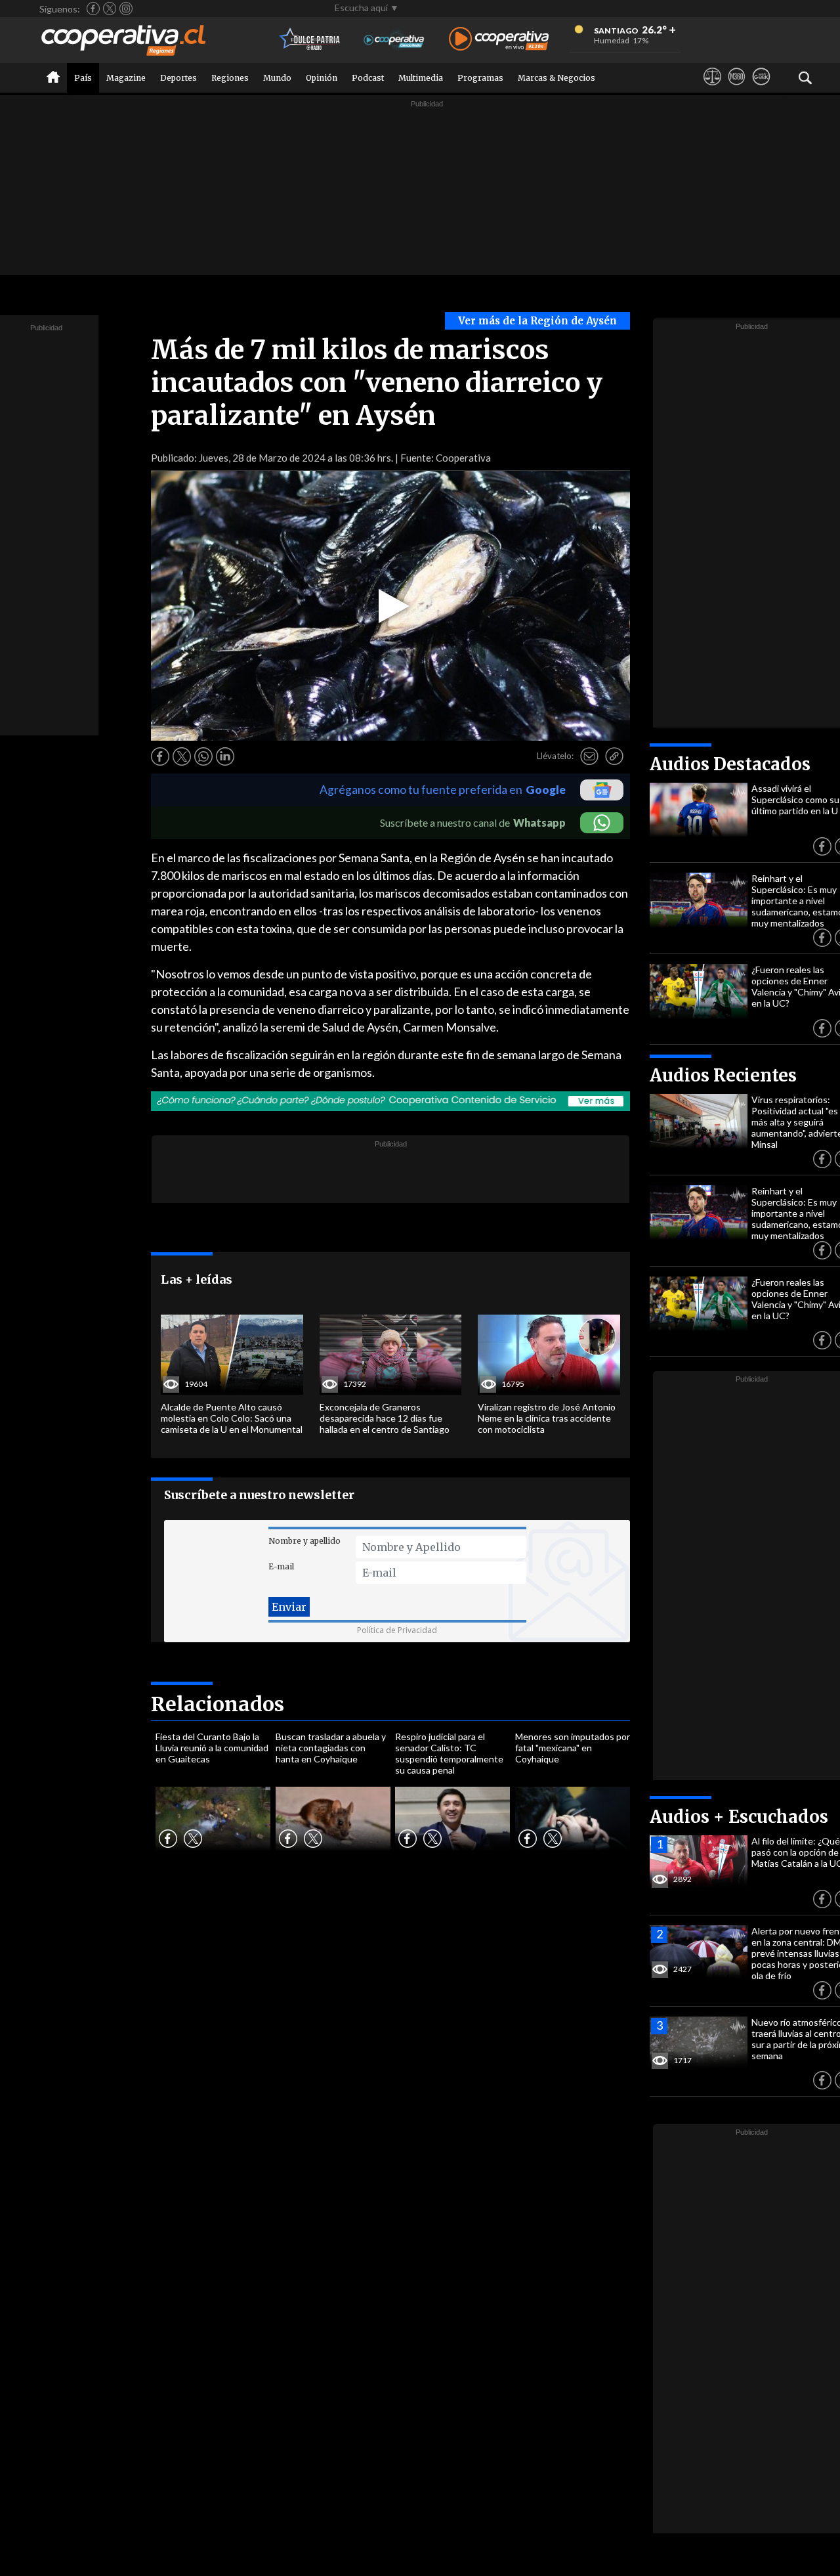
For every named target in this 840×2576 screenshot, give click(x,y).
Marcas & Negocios (556, 78)
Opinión (322, 78)
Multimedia (421, 78)
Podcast (368, 78)
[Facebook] (93, 9)
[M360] (737, 89)
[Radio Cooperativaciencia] (394, 40)
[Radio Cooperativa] (499, 40)
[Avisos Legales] (712, 89)
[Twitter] (110, 9)
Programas (480, 78)
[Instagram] (126, 9)
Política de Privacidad (397, 1630)
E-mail (281, 1566)
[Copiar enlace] (614, 756)
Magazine (126, 78)
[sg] (761, 89)
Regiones (230, 78)
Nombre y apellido (304, 1541)
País (83, 78)
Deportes (178, 78)
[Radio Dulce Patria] (310, 40)
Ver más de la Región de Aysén (537, 321)
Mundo (277, 78)
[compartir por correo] (589, 756)
